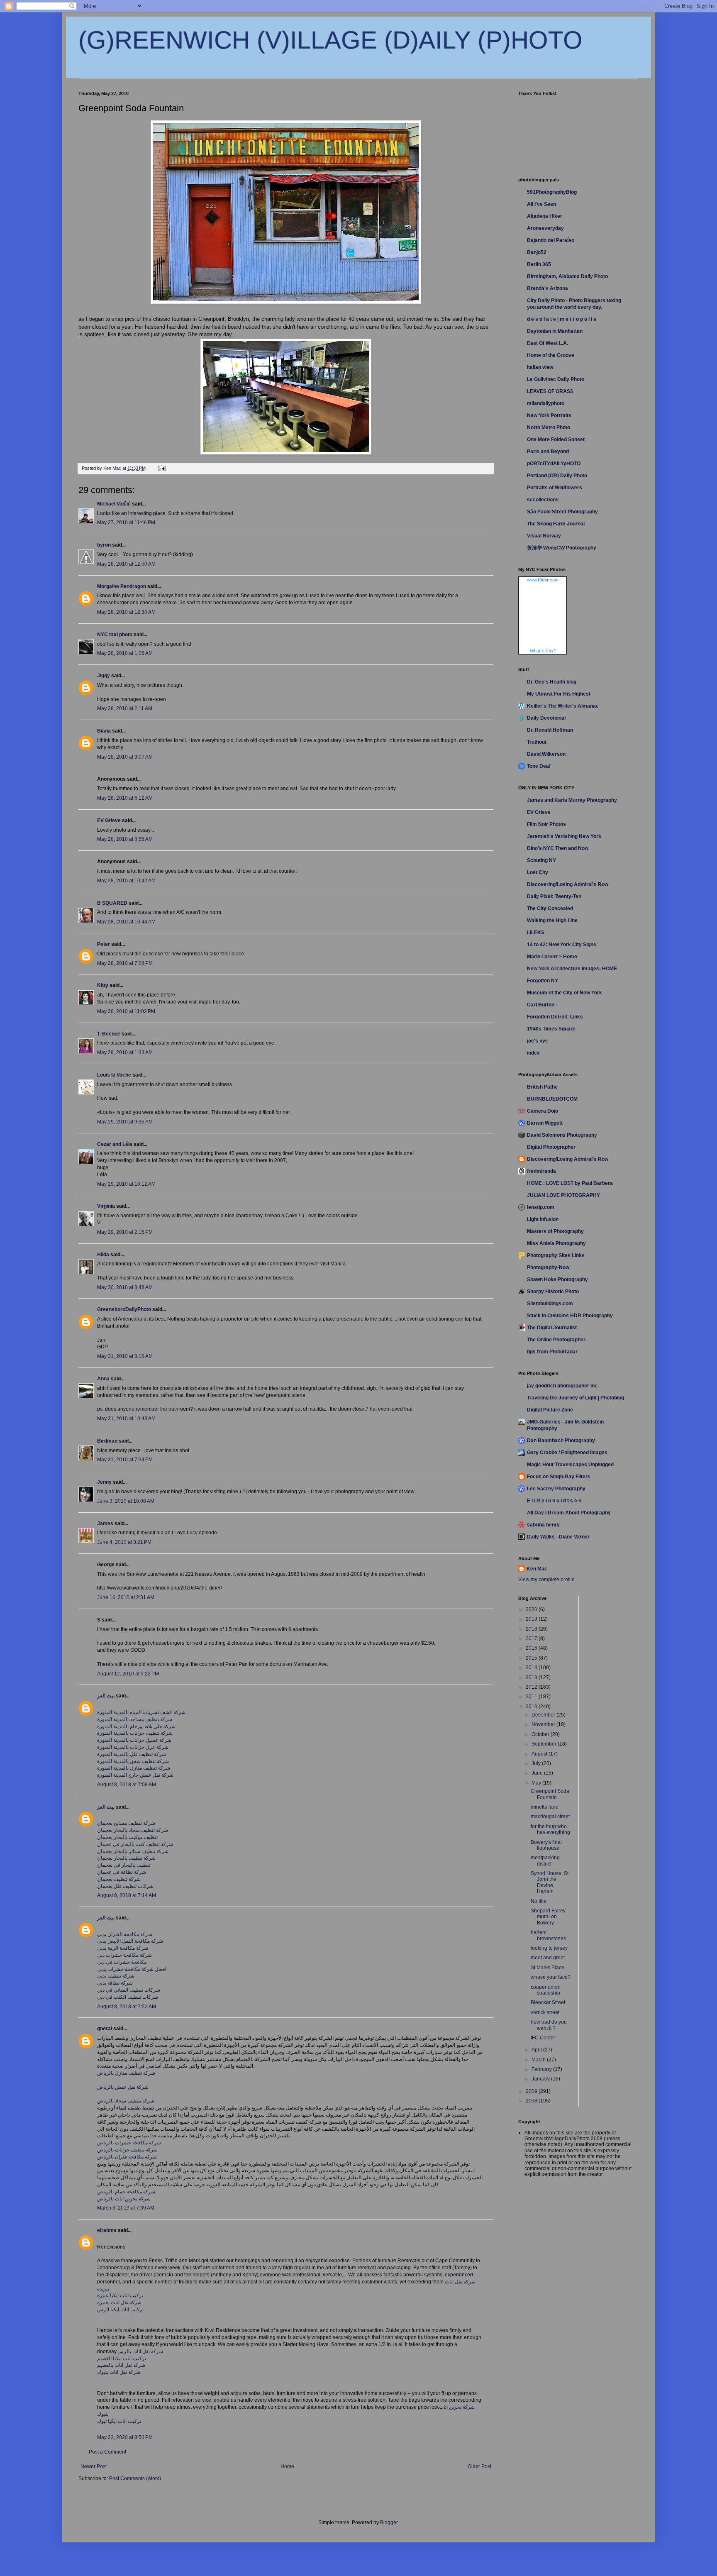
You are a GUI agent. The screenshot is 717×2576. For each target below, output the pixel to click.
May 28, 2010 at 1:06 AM (125, 653)
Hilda (103, 1255)
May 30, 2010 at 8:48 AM (125, 1287)
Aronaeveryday (545, 228)
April (537, 2050)
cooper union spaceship (546, 1990)
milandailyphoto (546, 403)
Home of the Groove (551, 355)
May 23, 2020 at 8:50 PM (125, 2437)
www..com (543, 580)
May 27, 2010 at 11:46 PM (126, 523)
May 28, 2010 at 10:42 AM (126, 881)
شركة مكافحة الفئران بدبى (125, 1934)
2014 (532, 1668)
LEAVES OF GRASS (550, 391)
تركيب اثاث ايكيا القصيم (122, 2359)
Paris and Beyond (548, 452)
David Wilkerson (546, 754)
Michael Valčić (114, 504)
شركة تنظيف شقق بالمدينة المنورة (133, 1761)
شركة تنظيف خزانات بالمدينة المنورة (135, 1733)
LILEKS (536, 933)
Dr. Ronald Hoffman (550, 730)
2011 (532, 1697)
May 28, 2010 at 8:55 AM (125, 839)
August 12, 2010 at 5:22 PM (128, 1674)
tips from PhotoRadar (552, 1352)
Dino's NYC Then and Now (558, 848)
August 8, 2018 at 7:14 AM (127, 1895)
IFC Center (543, 2038)
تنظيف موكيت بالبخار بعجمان (127, 1837)
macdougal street (550, 1817)
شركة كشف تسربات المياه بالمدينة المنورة (141, 1712)
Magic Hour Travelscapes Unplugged (570, 1465)
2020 (532, 1609)
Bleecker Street (548, 2002)
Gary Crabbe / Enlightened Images (567, 1453)
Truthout (537, 742)
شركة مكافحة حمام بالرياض (126, 2192)
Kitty (103, 985)
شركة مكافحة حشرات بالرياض (129, 2143)
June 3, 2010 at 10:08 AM (126, 1501)
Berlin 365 (539, 264)
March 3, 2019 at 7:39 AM (126, 2208)
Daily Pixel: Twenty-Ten (554, 896)
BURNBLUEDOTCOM (552, 1099)
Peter (104, 944)
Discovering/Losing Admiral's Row (568, 884)
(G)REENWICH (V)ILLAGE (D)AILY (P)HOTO (330, 40)
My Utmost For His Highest (559, 694)
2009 (532, 2091)
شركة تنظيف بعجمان (119, 1879)
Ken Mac (537, 1569)
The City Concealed (550, 908)
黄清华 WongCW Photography (562, 548)
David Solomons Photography (562, 1135)
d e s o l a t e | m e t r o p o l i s (562, 319)
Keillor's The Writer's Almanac (563, 706)
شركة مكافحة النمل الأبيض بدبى (130, 1941)
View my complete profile (546, 1580)
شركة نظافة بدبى (115, 1983)
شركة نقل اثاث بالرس (140, 2351)
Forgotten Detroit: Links (555, 1017)
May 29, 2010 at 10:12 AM (126, 1184)
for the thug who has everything (550, 1829)
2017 (532, 1638)
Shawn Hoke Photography (557, 1279)
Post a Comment (107, 2452)
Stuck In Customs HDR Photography (570, 1316)
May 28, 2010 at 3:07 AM (125, 757)
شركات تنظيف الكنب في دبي (128, 1997)
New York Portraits (549, 415)
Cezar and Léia (115, 1144)
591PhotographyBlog (552, 192)
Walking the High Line (552, 921)
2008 (532, 2101)
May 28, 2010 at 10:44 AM (126, 922)
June (538, 1773)
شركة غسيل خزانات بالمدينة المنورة (134, 1740)
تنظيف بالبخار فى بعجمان (124, 1865)
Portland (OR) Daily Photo (557, 476)
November (544, 1724)
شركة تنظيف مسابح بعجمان (126, 1823)
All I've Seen (541, 204)
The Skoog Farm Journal (556, 524)
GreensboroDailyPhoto (124, 1309)
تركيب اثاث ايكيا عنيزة (120, 2295)
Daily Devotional (546, 718)
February (542, 2069)
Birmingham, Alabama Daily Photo (567, 276)
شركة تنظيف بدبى (116, 1976)
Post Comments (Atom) (135, 2478)
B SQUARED (112, 903)
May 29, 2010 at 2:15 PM (125, 1232)
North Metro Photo (549, 427)
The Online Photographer (556, 1340)
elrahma (107, 2230)
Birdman (107, 1441)
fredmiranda (541, 1171)
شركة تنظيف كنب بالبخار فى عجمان (135, 1844)
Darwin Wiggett (545, 1123)
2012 (532, 1687)
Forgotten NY (543, 981)
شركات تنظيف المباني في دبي (129, 1990)
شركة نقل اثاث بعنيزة (119, 2303)
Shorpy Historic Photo (553, 1292)
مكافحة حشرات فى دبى (122, 1962)
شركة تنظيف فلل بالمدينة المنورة (132, 1754)
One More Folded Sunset (556, 440)
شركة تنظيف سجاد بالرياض (126, 2101)
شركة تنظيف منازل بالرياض (126, 2073)
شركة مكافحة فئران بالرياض (127, 2157)
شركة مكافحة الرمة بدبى (123, 1948)
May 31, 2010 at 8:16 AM (125, 1356)
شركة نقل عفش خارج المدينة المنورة (135, 1775)
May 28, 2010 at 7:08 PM (125, 963)
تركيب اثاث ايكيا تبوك (119, 2421)
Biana (104, 731)
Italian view (540, 367)
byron (104, 545)
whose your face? (551, 1977)
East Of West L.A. (548, 343)
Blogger (389, 2522)
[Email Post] (161, 468)
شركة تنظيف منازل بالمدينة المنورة (134, 1768)
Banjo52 (537, 252)
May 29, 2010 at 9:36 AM (125, 1122)
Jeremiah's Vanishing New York (564, 836)
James (105, 1524)
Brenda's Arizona (548, 288)
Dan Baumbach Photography (561, 1441)
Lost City (538, 872)
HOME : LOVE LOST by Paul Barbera (570, 1183)
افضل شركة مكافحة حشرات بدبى (132, 1969)
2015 (532, 1658)
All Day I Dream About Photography (569, 1513)
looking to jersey (549, 1948)
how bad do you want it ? (549, 2025)
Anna (103, 1379)
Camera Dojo (543, 1111)
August (540, 1754)
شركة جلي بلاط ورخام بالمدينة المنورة (136, 1726)
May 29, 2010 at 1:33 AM (125, 1052)
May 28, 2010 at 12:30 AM (126, 612)
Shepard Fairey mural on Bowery (548, 1917)
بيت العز (106, 1696)
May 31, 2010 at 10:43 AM (126, 1419)
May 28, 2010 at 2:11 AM (125, 708)
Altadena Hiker (545, 216)
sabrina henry (543, 1525)
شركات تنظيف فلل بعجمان (125, 1886)
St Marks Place (548, 1968)
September (545, 1744)
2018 (532, 1629)
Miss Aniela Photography (556, 1243)
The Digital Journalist (552, 1328)
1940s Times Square (551, 1029)
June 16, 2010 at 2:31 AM (126, 1597)
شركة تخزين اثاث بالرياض (124, 2199)
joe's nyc (538, 1041)
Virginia (106, 1206)
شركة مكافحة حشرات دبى (124, 1955)
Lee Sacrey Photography (556, 1489)
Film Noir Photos (546, 824)
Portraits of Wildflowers (555, 488)
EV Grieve (109, 820)
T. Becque (109, 1034)
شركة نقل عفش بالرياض (123, 2087)
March (539, 2060)
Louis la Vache (114, 1075)
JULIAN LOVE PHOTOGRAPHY (563, 1195)
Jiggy (104, 676)
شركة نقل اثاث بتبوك (119, 2372)
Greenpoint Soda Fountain (550, 1794)
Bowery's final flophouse (546, 1845)
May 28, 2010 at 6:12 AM (125, 798)
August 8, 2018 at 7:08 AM (127, 1785)
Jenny (104, 1482)
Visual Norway (544, 536)
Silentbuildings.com (550, 1304)
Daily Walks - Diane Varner (558, 1537)
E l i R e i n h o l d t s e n (554, 1501)
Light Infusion (543, 1219)
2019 (532, 1619)
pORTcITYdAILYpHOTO (554, 464)
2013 (532, 1677)
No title (539, 1901)
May (537, 1783)
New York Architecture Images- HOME (572, 969)
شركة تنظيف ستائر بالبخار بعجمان (133, 1851)
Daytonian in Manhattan (555, 331)
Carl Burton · (542, 1005)
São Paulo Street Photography (562, 512)
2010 (532, 1707)
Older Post (479, 2466)
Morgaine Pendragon (122, 586)
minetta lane (545, 1807)
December (544, 1715)
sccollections (543, 500)
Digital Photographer (551, 1147)
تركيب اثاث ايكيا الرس (120, 2310)
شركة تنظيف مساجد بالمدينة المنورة (135, 1719)
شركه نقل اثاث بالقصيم (121, 2365)
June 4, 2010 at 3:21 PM (124, 1542)
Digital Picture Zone (550, 1410)
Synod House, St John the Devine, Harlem (550, 1882)
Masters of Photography (555, 1231)
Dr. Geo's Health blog (552, 682)
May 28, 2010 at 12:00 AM (126, 564)
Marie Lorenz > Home (552, 957)
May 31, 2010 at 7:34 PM (125, 1460)
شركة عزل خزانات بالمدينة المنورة (133, 1747)
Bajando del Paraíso (551, 240)
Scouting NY (541, 860)
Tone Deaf (539, 766)
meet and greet (548, 1958)
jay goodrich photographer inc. (563, 1386)
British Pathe (542, 1087)
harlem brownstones (548, 1935)
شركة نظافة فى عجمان (122, 1872)
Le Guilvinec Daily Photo (556, 379)
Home (287, 2466)
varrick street (545, 2012)
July (537, 1763)
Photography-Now (548, 1267)
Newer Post (94, 2466)
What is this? (543, 651)
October (541, 1734)
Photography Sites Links (556, 1255)
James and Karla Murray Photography (572, 800)
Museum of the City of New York (565, 993)
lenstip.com (541, 1207)
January (541, 2079)
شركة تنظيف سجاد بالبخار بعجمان (133, 1830)
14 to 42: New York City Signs (562, 945)
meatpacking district (545, 1861)
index (533, 1053)
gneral (105, 2029)
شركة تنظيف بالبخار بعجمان (126, 1858)
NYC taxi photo (115, 635)
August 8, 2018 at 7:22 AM (127, 2007)
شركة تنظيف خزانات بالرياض (127, 2150)
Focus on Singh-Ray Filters (559, 1477)
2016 (532, 1648)
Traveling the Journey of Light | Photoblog (576, 1398)
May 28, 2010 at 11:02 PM (126, 1011)
